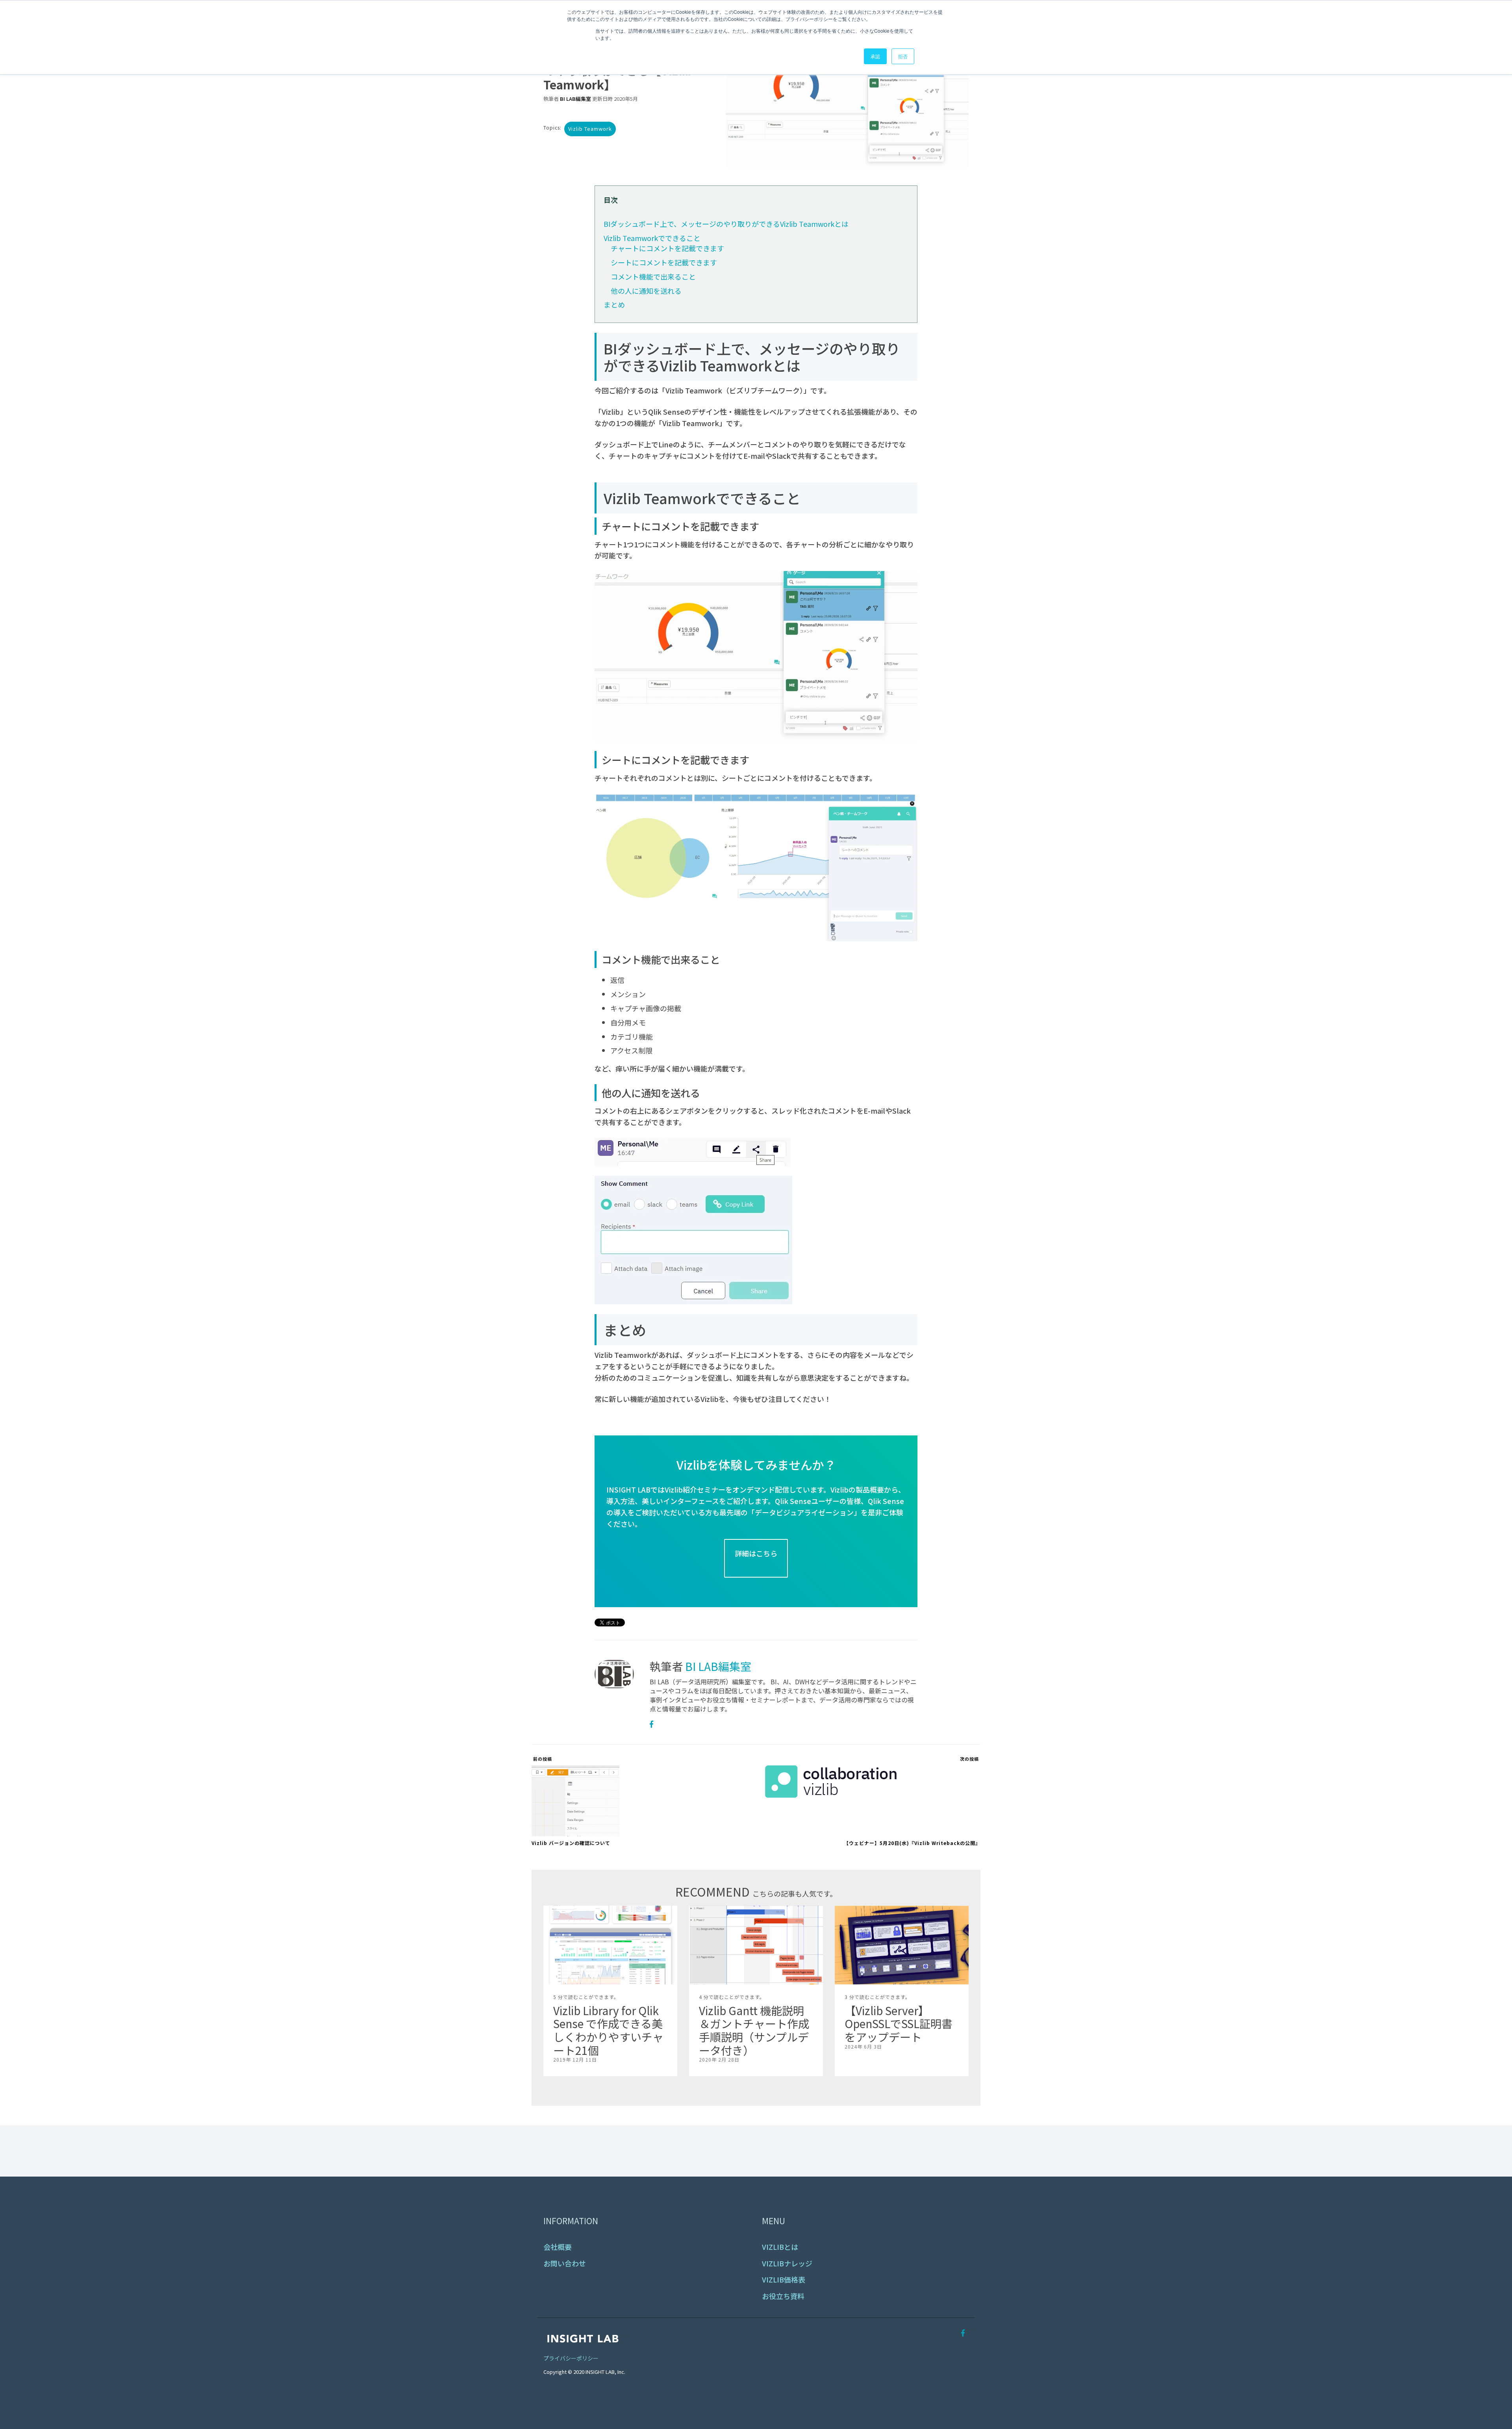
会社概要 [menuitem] (558, 2247)
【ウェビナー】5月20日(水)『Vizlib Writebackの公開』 (912, 1843)
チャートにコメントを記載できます (667, 248)
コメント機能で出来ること (653, 276)
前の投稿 (542, 1759)
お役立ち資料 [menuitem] (783, 2296)
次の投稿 (970, 1759)
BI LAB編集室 (575, 99)
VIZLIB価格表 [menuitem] (784, 2280)
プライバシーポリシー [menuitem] (571, 2358)
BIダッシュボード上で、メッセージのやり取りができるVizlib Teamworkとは (726, 224)
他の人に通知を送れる (646, 291)
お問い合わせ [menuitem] (565, 2263)
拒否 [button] (903, 56)
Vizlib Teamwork (590, 129)
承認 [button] (875, 56)
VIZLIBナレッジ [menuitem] (787, 2263)
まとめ (614, 304)
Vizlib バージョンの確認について (571, 1843)
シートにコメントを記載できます (664, 262)
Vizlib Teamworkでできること (652, 238)
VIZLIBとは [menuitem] (780, 2247)
